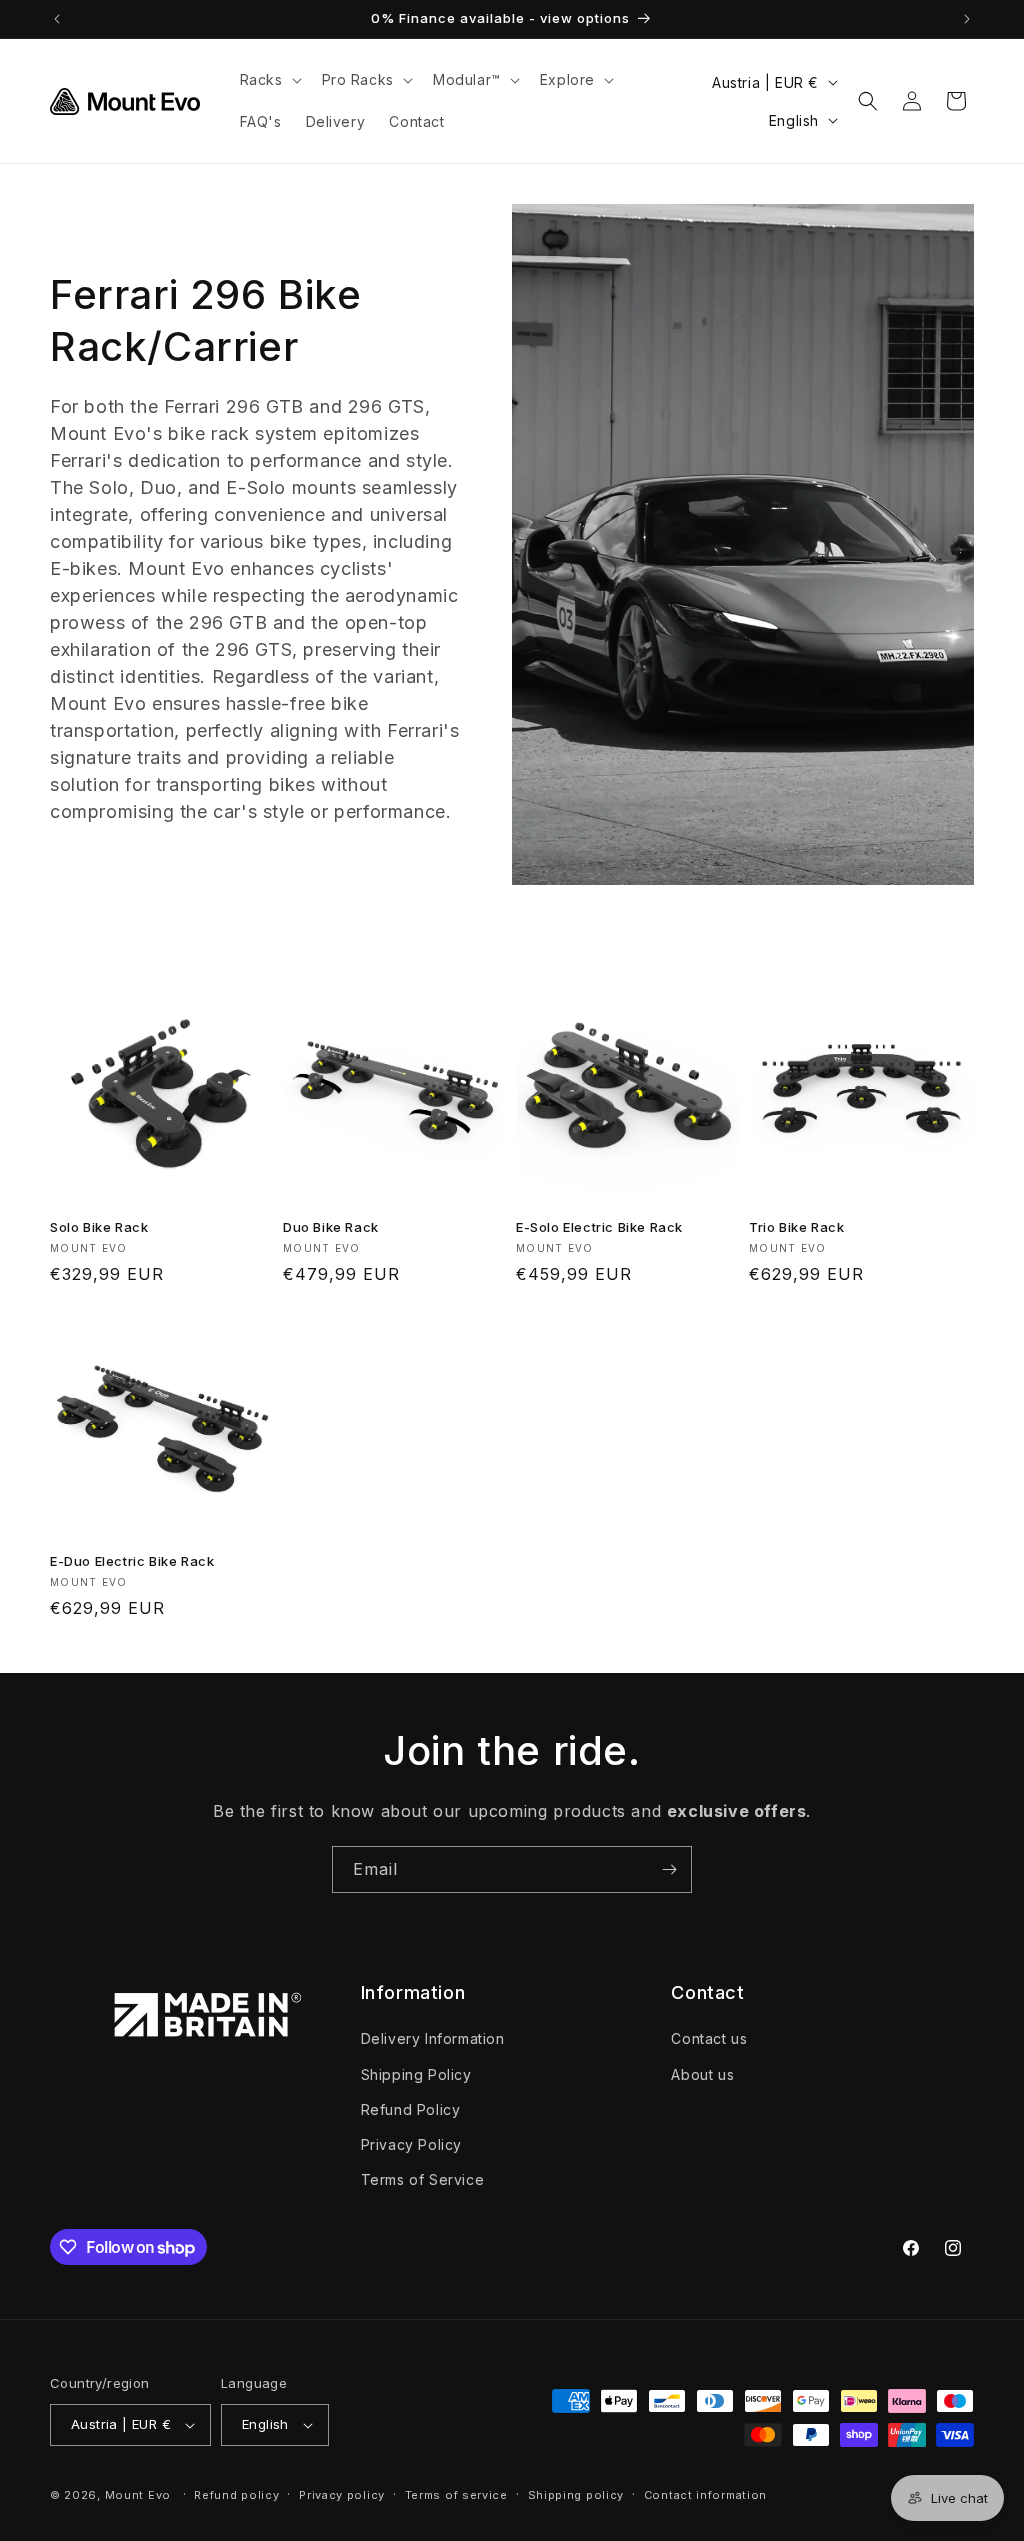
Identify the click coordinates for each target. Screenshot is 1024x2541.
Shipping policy (576, 2495)
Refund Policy (411, 2109)
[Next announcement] (967, 19)
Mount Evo (138, 2495)
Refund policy (236, 2495)
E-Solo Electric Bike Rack (599, 1227)
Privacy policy (342, 2495)
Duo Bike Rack (331, 1227)
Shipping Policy (416, 2074)
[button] (269, 80)
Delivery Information (433, 2038)
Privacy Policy (411, 2144)
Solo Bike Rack (99, 1227)
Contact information (705, 2495)
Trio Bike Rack (796, 1227)
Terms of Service (423, 2179)
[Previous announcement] (57, 19)
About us (702, 2074)
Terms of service (456, 2495)
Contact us (709, 2038)
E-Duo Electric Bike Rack (132, 1561)
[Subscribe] (669, 1869)
